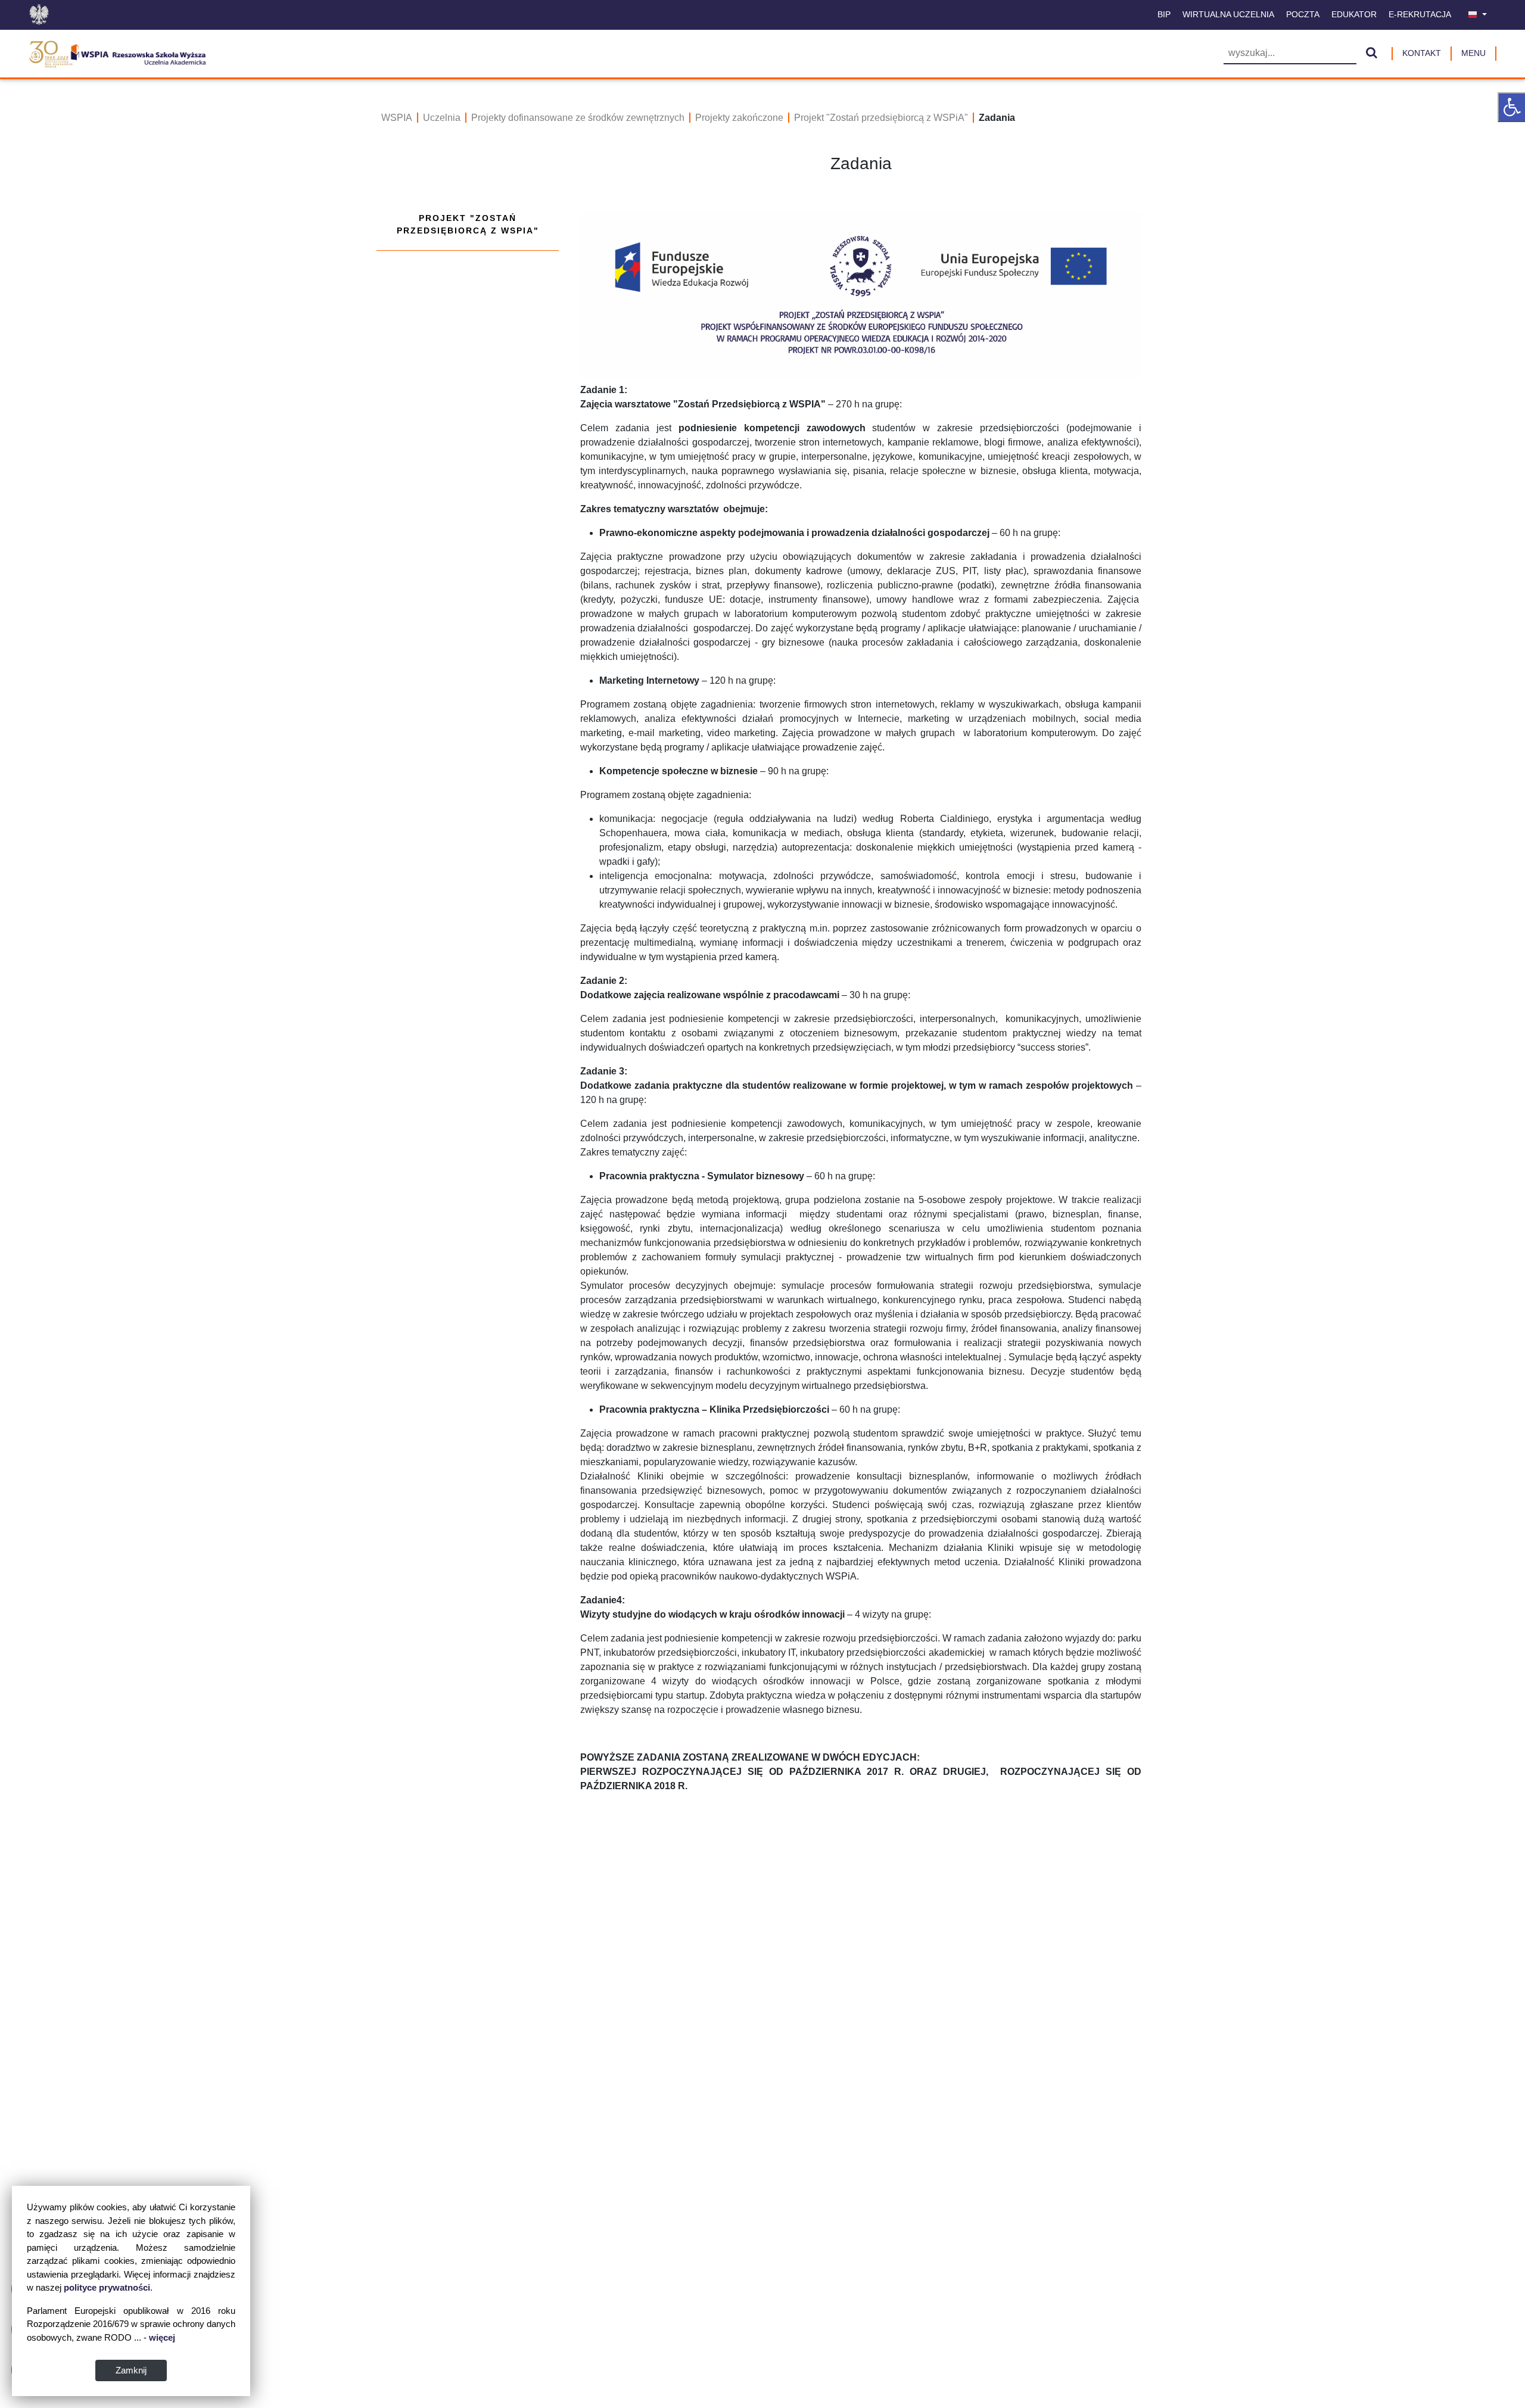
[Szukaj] (1372, 54)
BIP (1164, 14)
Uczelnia (442, 118)
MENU (1473, 53)
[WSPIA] (117, 52)
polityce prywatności (107, 2287)
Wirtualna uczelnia (1228, 14)
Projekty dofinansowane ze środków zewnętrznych (578, 118)
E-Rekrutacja (1420, 14)
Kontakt (1422, 53)
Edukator (1354, 14)
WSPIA (397, 118)
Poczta (1303, 14)
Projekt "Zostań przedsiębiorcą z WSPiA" (881, 118)
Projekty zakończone (739, 118)
